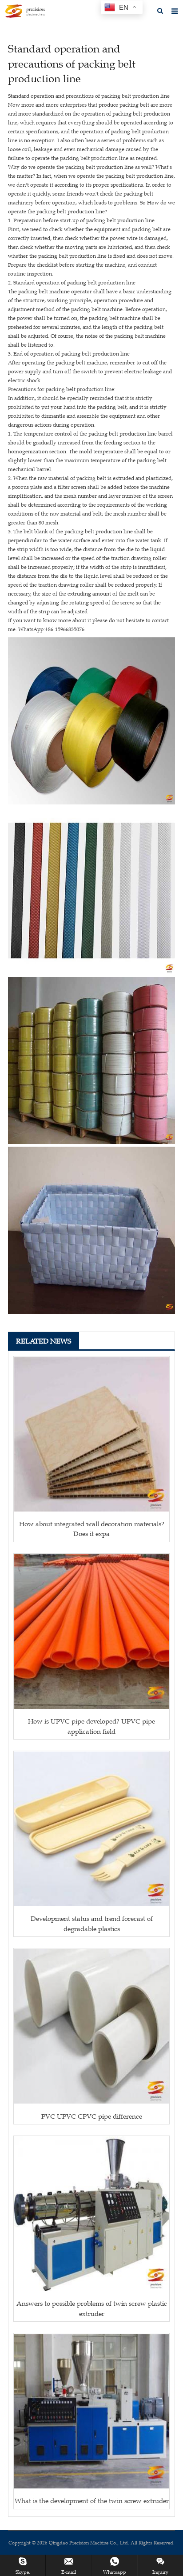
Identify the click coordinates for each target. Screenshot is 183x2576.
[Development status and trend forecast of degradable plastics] (91, 1829)
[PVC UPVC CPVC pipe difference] (91, 2026)
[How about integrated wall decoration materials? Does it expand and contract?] (91, 1434)
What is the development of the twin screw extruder (92, 2501)
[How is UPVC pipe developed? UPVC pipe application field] (91, 1632)
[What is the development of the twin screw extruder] (91, 2411)
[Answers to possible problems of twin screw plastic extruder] (91, 2214)
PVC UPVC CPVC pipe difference (92, 2116)
